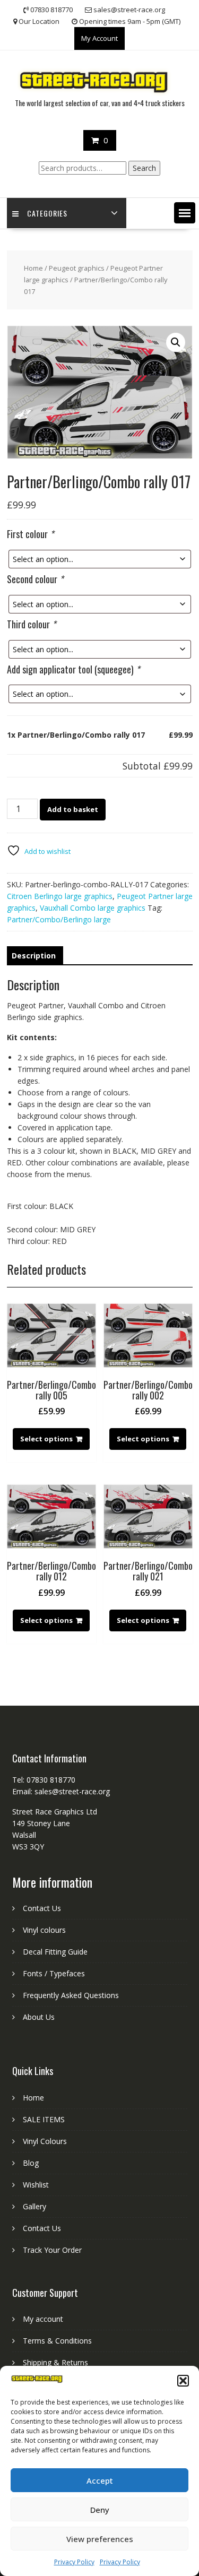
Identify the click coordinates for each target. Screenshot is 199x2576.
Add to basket (73, 809)
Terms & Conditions (57, 2341)
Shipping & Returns (55, 2362)
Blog (31, 2163)
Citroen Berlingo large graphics (60, 896)
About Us (39, 2017)
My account (43, 2319)
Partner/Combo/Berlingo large (59, 919)
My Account (99, 38)
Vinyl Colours (45, 2141)
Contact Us (42, 1908)
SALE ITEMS (44, 2119)
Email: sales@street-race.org (61, 1791)
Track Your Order (52, 2250)
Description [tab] (34, 956)
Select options (46, 1439)
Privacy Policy (74, 2562)
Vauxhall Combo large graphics (93, 908)
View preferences (100, 2539)
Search (144, 168)
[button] (183, 2381)
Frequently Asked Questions (71, 1995)
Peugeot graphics (77, 268)
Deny (100, 2510)
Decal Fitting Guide (55, 1952)
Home (33, 268)
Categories (47, 213)
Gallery (34, 2206)
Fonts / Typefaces (54, 1973)
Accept (100, 2480)
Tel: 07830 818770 (44, 1780)
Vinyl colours (44, 1930)
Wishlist (36, 2185)
